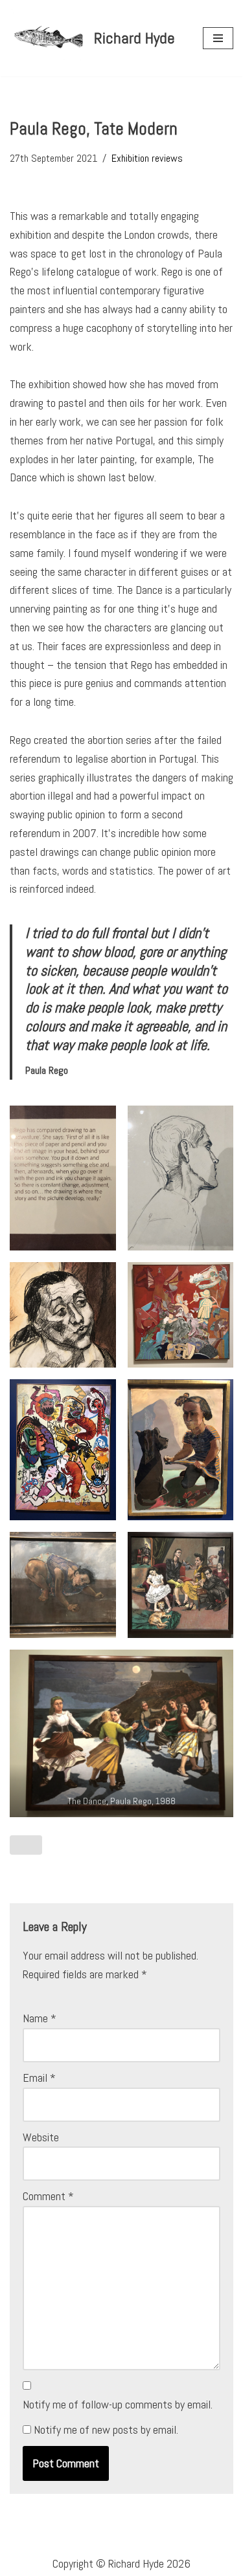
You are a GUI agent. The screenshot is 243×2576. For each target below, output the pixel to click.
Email (39, 2078)
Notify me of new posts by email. (106, 2429)
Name (40, 2018)
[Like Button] (26, 1845)
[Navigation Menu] (218, 38)
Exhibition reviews (147, 158)
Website (41, 2137)
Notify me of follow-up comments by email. (118, 2404)
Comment (48, 2196)
